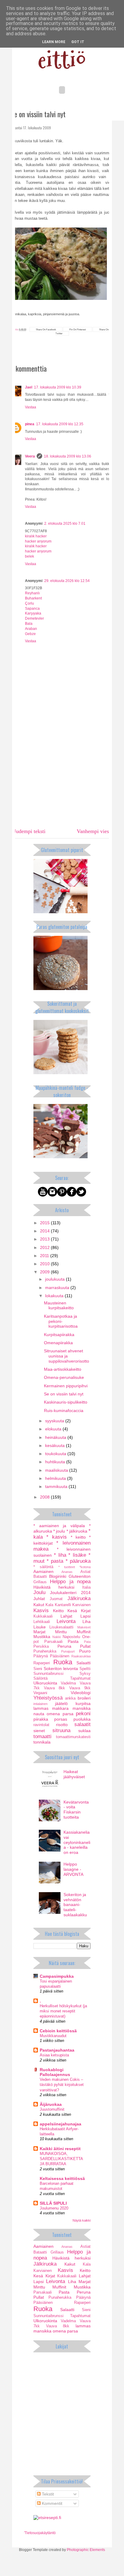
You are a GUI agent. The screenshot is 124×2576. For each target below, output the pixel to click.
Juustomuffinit (52, 2109)
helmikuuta (56, 1478)
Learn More (54, 42)
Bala (29, 624)
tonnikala (42, 1742)
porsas (61, 1719)
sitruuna (61, 1730)
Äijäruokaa (51, 2104)
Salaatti (84, 1663)
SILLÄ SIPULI (53, 2203)
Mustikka (42, 1637)
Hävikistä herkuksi (54, 1587)
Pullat (85, 1646)
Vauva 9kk (80, 1688)
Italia (86, 1587)
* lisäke (77, 1555)
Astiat (85, 1572)
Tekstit (47, 2494)
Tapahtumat (80, 1678)
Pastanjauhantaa (57, 2050)
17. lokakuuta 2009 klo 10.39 (58, 387)
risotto (62, 1725)
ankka (70, 1698)
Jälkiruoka (79, 1598)
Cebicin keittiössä (58, 2031)
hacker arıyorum (38, 541)
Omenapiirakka (58, 1343)
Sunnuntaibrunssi (48, 1674)
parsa (68, 1714)
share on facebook (46, 329)
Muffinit (84, 1632)
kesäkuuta (56, 1445)
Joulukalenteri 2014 (70, 1593)
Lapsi (85, 1616)
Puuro (85, 1651)
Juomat (56, 1599)
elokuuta (54, 1429)
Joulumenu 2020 (54, 2208)
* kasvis (57, 1537)
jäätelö (61, 1703)
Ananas (67, 1572)
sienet (39, 1731)
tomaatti (42, 1736)
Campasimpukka (57, 1976)
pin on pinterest (77, 329)
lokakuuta (55, 1296)
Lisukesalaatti (61, 1627)
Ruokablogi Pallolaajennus (55, 2072)
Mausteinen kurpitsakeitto (59, 1305)
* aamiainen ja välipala (59, 1526)
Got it (78, 42)
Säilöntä (40, 1678)
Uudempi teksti (29, 831)
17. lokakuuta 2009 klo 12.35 (60, 424)
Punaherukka (45, 1651)
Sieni (38, 1669)
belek (29, 556)
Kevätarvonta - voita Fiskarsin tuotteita (76, 1810)
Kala (49, 1605)
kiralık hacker (36, 536)
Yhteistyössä (48, 1698)
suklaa (84, 1731)
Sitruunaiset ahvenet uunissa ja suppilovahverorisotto (67, 1356)
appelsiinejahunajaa (60, 2124)
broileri (84, 1698)
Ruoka (63, 1662)
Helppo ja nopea (70, 1582)
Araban (31, 629)
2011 (45, 1256)
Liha (87, 1621)
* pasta (55, 1561)
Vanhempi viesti (94, 831)
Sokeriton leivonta (61, 1669)
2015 (45, 1223)
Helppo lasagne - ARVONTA (73, 1869)
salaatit (82, 1724)
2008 (45, 1497)
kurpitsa (83, 1703)
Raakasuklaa (81, 1656)
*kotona (85, 1567)
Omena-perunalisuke (64, 1377)
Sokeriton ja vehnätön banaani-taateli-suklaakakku (75, 1905)
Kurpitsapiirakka (59, 1335)
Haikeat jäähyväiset (74, 1774)
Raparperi (42, 1663)
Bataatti (40, 1577)
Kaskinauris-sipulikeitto (66, 1402)
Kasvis (41, 1610)
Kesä (72, 1611)
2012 (45, 1247)
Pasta (73, 1641)
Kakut (39, 1605)
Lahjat (66, 1616)
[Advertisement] (62, 779)
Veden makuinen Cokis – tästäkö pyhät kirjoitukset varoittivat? (62, 2085)
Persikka (41, 1647)
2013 (45, 1239)
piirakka (41, 1719)
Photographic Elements (86, 2550)
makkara (60, 1708)
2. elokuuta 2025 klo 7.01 (65, 524)
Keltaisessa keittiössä (62, 2178)
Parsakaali (53, 1642)
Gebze (30, 634)
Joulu (39, 1592)
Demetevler (34, 618)
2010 (45, 1264)
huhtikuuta (56, 1462)
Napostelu (71, 1637)
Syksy (85, 1674)
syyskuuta (55, 1421)
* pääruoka (78, 1561)
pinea (30, 424)
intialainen (40, 1704)
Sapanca (32, 609)
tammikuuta (57, 1486)
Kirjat (86, 1611)
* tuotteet (67, 1567)
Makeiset (84, 1627)
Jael (29, 387)
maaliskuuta (57, 1470)
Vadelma (68, 1683)
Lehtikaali (42, 1622)
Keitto (58, 1611)
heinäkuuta (56, 1437)
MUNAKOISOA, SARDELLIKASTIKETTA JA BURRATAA (61, 2159)
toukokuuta (56, 1454)
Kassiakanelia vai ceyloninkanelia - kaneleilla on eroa (77, 1842)
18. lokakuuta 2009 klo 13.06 (68, 456)
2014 (45, 1231)
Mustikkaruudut (53, 2036)
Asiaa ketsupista (54, 2055)
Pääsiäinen (60, 1656)
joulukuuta (56, 1279)
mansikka (82, 1708)
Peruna (64, 1646)
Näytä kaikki (82, 2220)
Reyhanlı (32, 593)
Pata (87, 1642)
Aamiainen (43, 1571)
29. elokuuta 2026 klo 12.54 (67, 581)
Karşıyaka (33, 613)
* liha (60, 1555)
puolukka (82, 1719)
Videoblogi (81, 1693)
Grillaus (40, 1582)
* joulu (59, 1531)
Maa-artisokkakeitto (63, 1369)
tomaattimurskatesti (73, 1737)
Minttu (61, 1632)
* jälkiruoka (77, 1531)
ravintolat (41, 1725)
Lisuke (40, 1627)
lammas (41, 1708)
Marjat (39, 1632)
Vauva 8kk (55, 1688)
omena (53, 1714)
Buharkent (33, 598)
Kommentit (51, 2503)
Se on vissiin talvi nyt (64, 1394)
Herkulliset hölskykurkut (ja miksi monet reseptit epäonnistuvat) (63, 2011)
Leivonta (66, 1621)
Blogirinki (58, 1576)
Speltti (85, 1669)
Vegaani (40, 1693)
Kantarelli (63, 1605)
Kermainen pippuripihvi (66, 1386)
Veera (30, 456)
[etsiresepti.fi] (47, 2518)
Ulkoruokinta (45, 1683)
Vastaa (31, 407)
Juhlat (39, 1599)
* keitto (78, 1537)
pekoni (83, 1714)
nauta (39, 1714)
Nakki (57, 1637)
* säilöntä (43, 1567)
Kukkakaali (43, 1616)
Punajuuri (68, 1651)
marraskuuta (58, 1288)
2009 (45, 1272)
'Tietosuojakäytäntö (40, 2533)
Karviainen (81, 1605)
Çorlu (29, 603)
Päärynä (41, 1656)
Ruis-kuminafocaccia (64, 1411)
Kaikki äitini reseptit (60, 2149)
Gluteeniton (80, 1576)
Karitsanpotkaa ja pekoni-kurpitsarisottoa (61, 1321)
